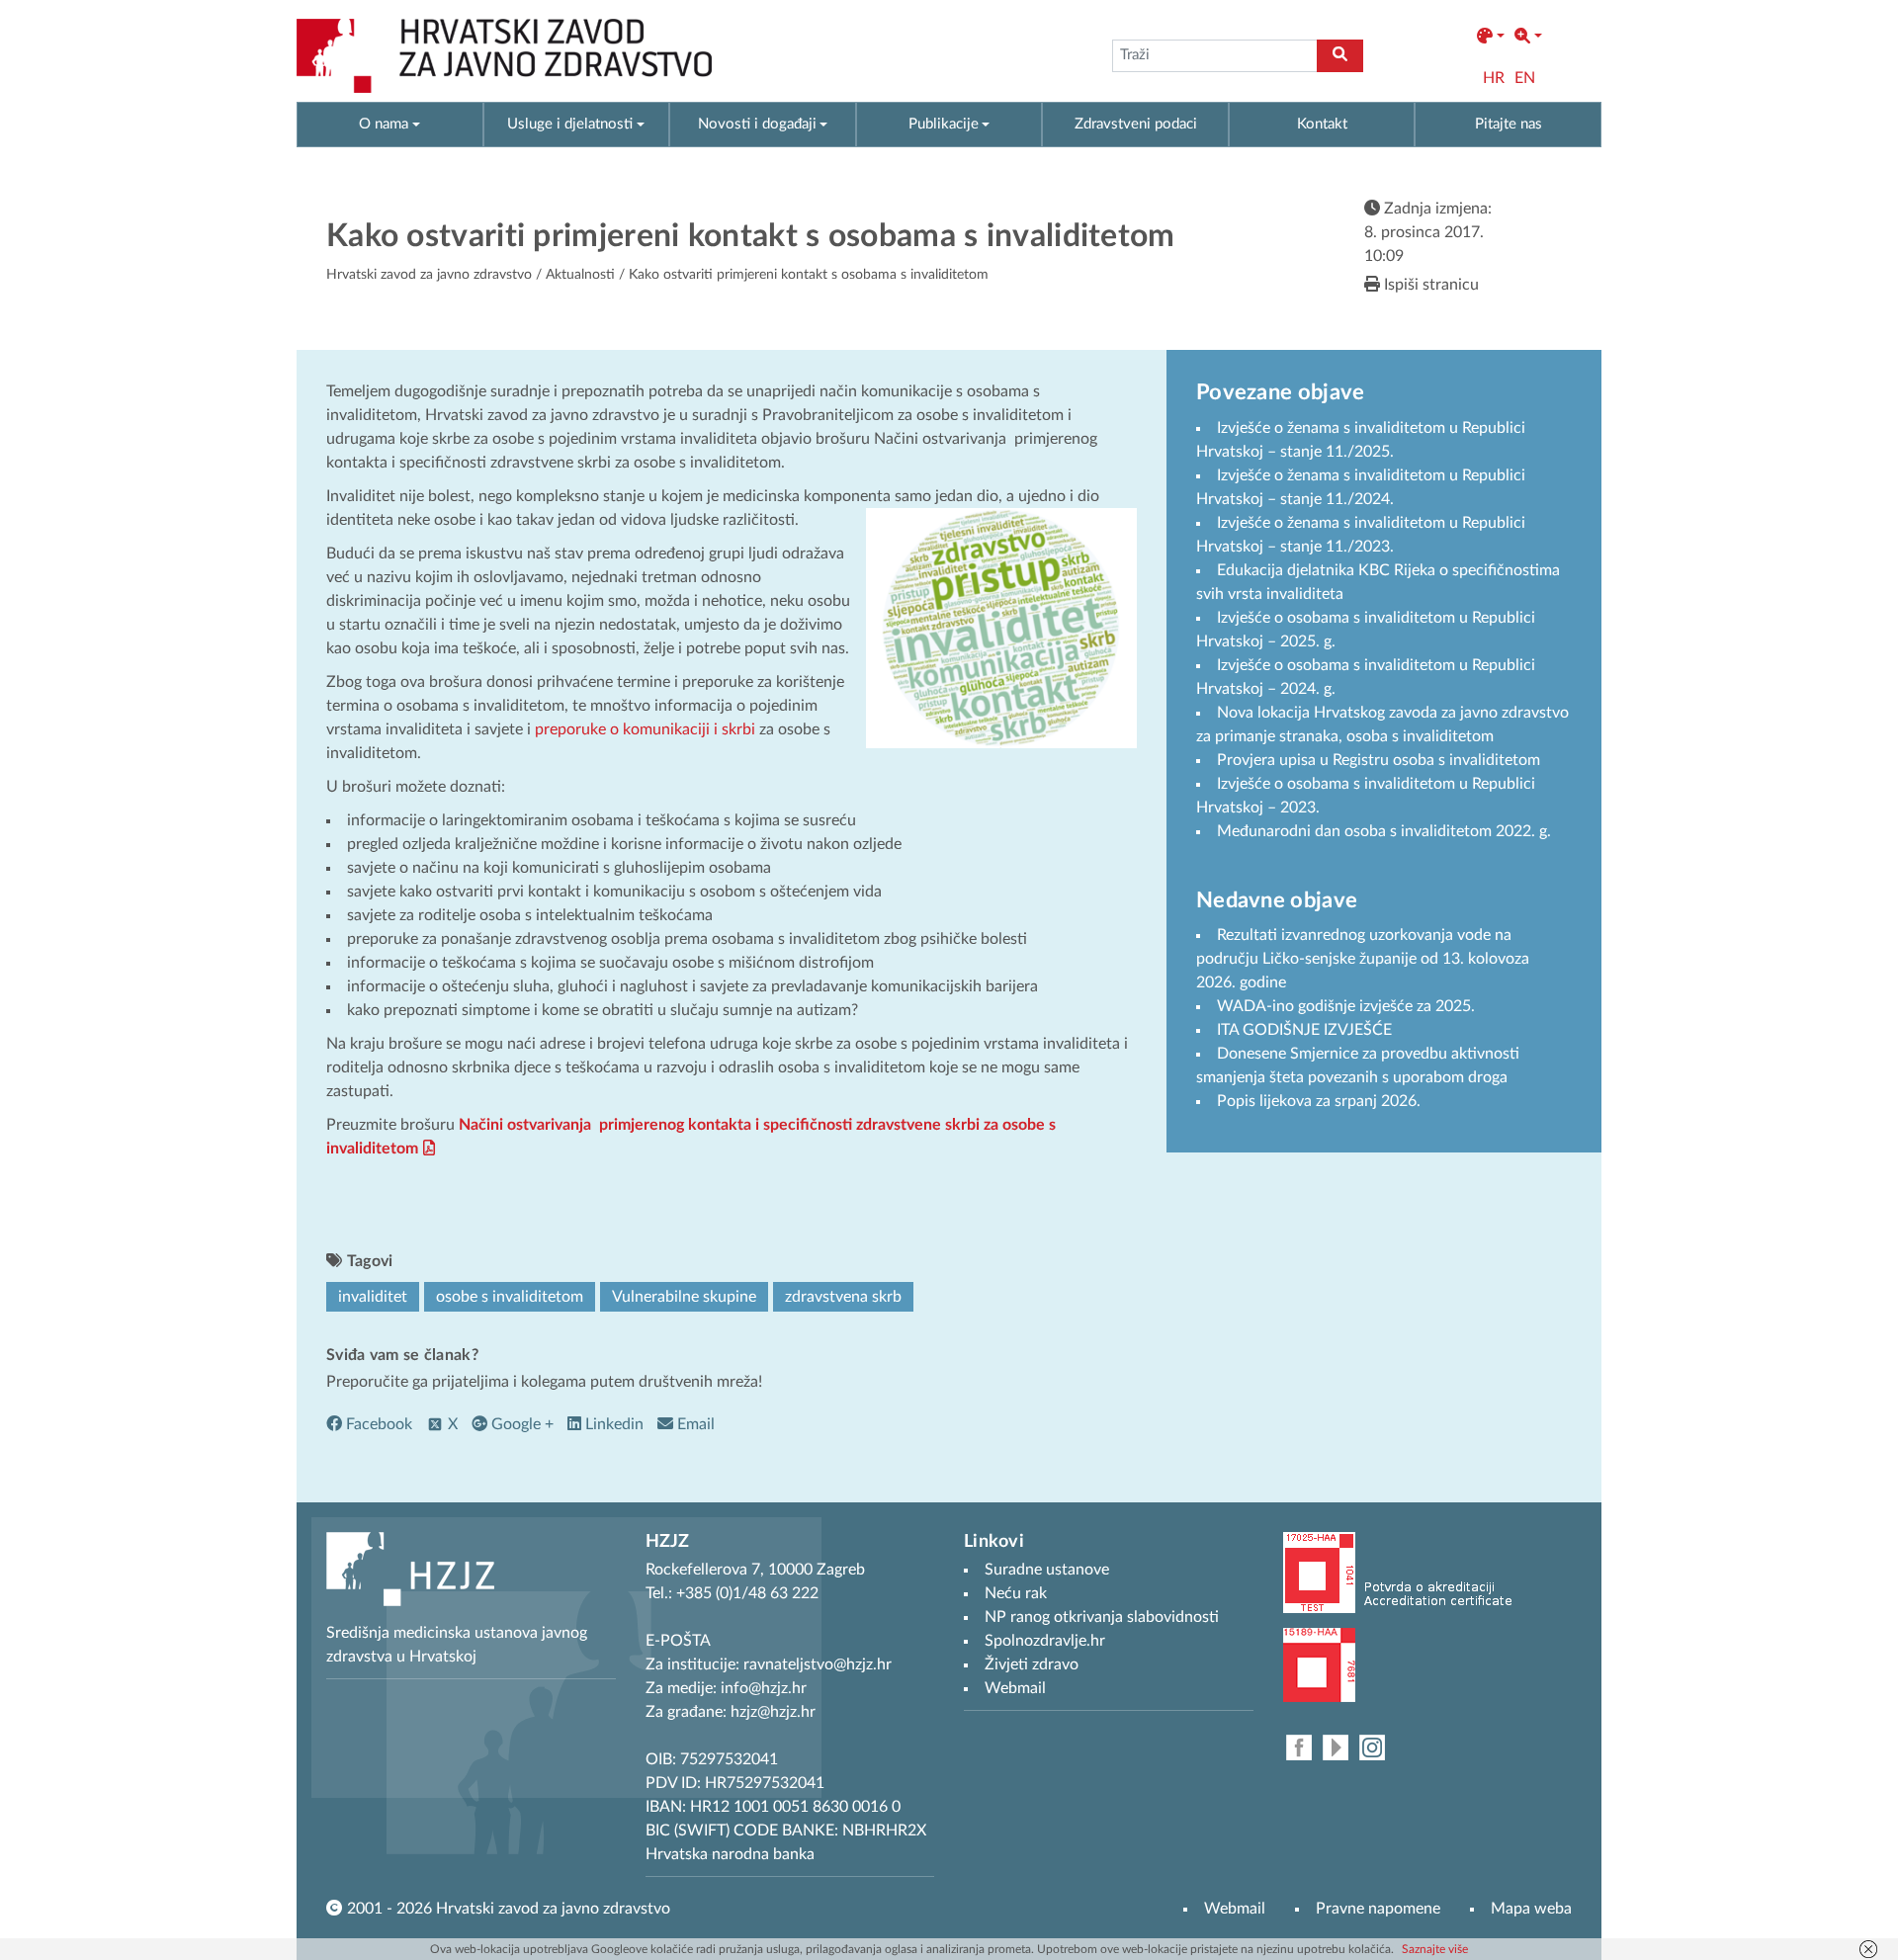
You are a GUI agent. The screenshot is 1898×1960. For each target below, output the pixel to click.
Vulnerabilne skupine (684, 1297)
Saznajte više (1435, 1949)
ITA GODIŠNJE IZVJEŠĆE (1304, 1030)
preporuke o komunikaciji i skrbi (645, 729)
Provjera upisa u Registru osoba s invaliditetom (1379, 760)
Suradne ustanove (1047, 1570)
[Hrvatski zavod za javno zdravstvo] (504, 56)
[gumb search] (1340, 56)
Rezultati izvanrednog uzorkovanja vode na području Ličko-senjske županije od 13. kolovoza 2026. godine (1363, 959)
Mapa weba (1531, 1909)
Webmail (1235, 1909)
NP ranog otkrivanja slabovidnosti (1102, 1617)
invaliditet (373, 1297)
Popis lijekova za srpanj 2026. (1319, 1101)
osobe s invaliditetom (510, 1297)
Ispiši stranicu (1429, 285)
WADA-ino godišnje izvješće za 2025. (1346, 1006)
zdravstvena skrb (843, 1297)
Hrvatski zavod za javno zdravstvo (429, 275)
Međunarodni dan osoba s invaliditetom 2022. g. (1384, 831)
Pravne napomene (1378, 1909)
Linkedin (612, 1424)
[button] (1491, 37)
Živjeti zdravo (1032, 1664)
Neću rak (1016, 1593)
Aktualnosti (580, 275)
